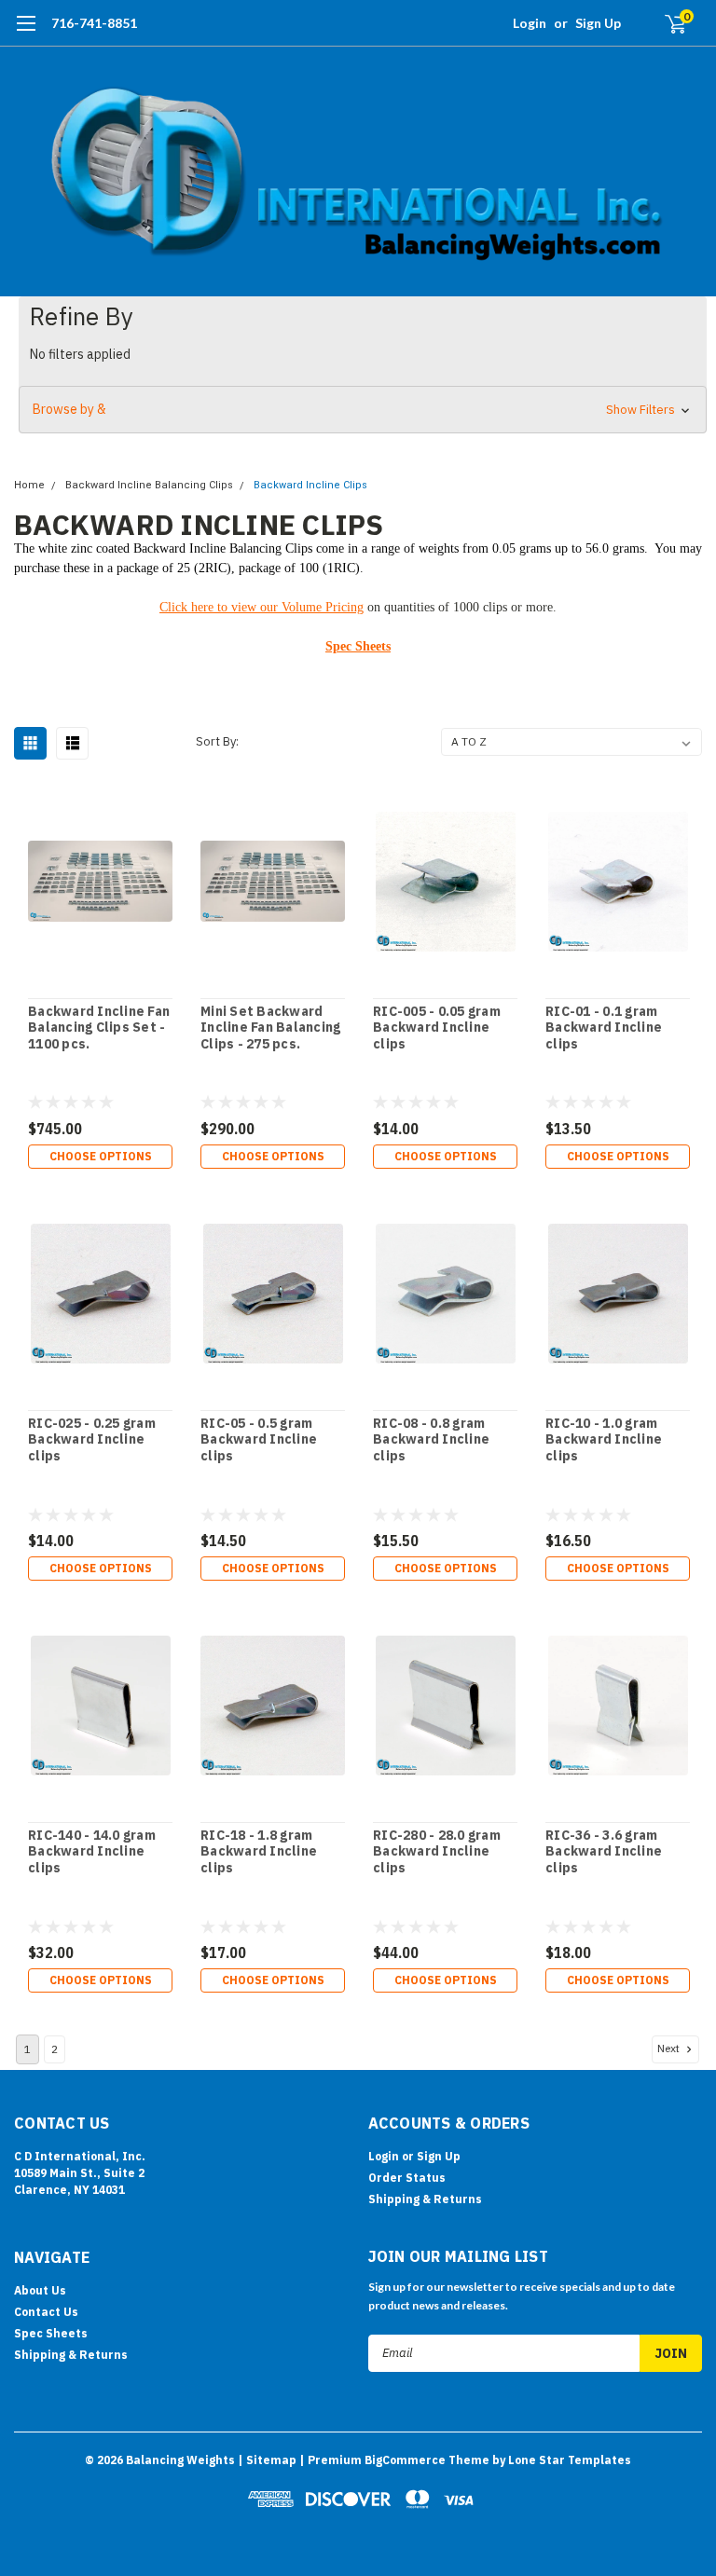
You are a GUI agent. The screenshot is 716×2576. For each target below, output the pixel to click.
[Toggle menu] (26, 33)
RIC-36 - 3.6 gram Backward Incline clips (604, 1852)
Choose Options (101, 1156)
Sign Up (598, 23)
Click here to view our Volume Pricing (262, 607)
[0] (668, 23)
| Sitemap (267, 2460)
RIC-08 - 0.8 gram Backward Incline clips (431, 1440)
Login (530, 23)
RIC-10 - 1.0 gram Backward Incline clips (604, 1440)
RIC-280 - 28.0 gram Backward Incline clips (437, 1852)
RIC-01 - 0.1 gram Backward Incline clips (604, 1028)
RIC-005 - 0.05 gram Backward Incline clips (437, 1028)
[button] (363, 410)
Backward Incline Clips (310, 485)
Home (29, 485)
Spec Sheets (358, 646)
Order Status (407, 2178)
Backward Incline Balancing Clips (149, 485)
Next (670, 2048)
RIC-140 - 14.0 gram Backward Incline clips (92, 1852)
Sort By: (217, 741)
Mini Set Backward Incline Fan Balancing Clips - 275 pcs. (270, 1028)
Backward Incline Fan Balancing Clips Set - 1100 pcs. (99, 1028)
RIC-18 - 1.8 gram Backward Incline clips (259, 1852)
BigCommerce (405, 2460)
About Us (40, 2290)
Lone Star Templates (570, 2460)
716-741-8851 (94, 23)
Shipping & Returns (425, 2199)
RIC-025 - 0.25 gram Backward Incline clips (92, 1440)
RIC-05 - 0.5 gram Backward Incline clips (259, 1440)
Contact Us (46, 2312)
